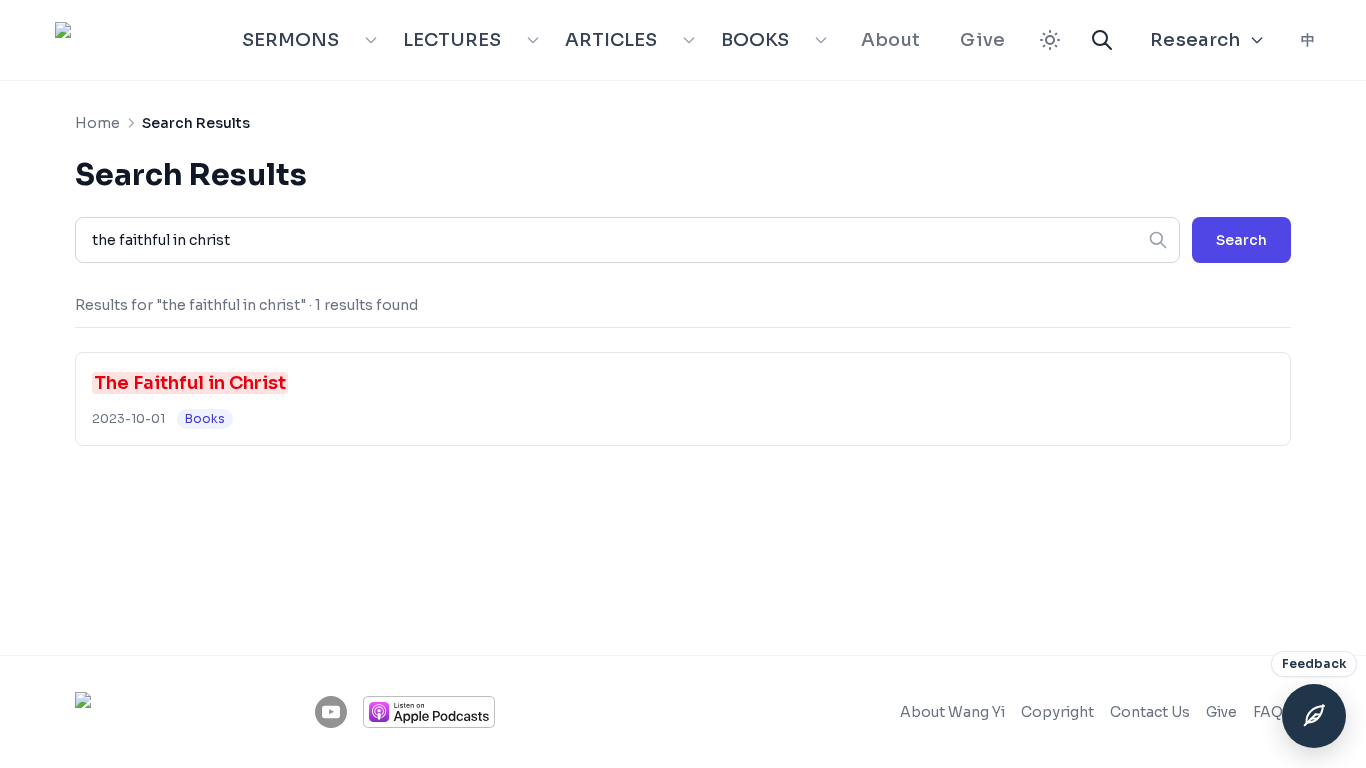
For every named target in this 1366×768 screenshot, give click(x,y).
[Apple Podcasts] (429, 712)
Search (1241, 240)
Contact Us (1150, 712)
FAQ (1268, 712)
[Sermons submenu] (371, 40)
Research (1195, 40)
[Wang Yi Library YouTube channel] (331, 712)
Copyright (1057, 712)
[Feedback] (1314, 716)
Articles (611, 40)
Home (97, 123)
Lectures (452, 40)
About (891, 40)
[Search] (1102, 40)
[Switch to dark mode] (1050, 40)
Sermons (290, 40)
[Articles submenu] (689, 40)
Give (982, 40)
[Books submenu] (821, 40)
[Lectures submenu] (533, 40)
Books (755, 40)
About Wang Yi (952, 712)
